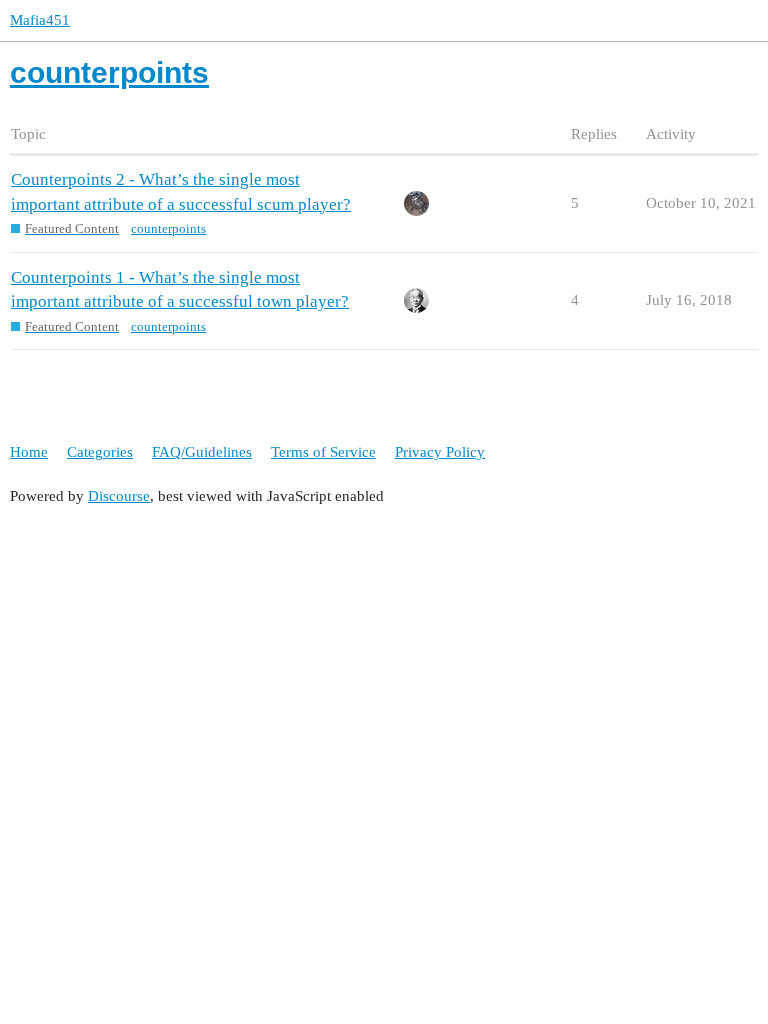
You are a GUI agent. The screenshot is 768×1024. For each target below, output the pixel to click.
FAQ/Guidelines (202, 452)
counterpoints (168, 228)
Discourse (119, 496)
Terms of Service (323, 452)
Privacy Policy (440, 452)
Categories (100, 452)
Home (29, 452)
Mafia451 (40, 20)
